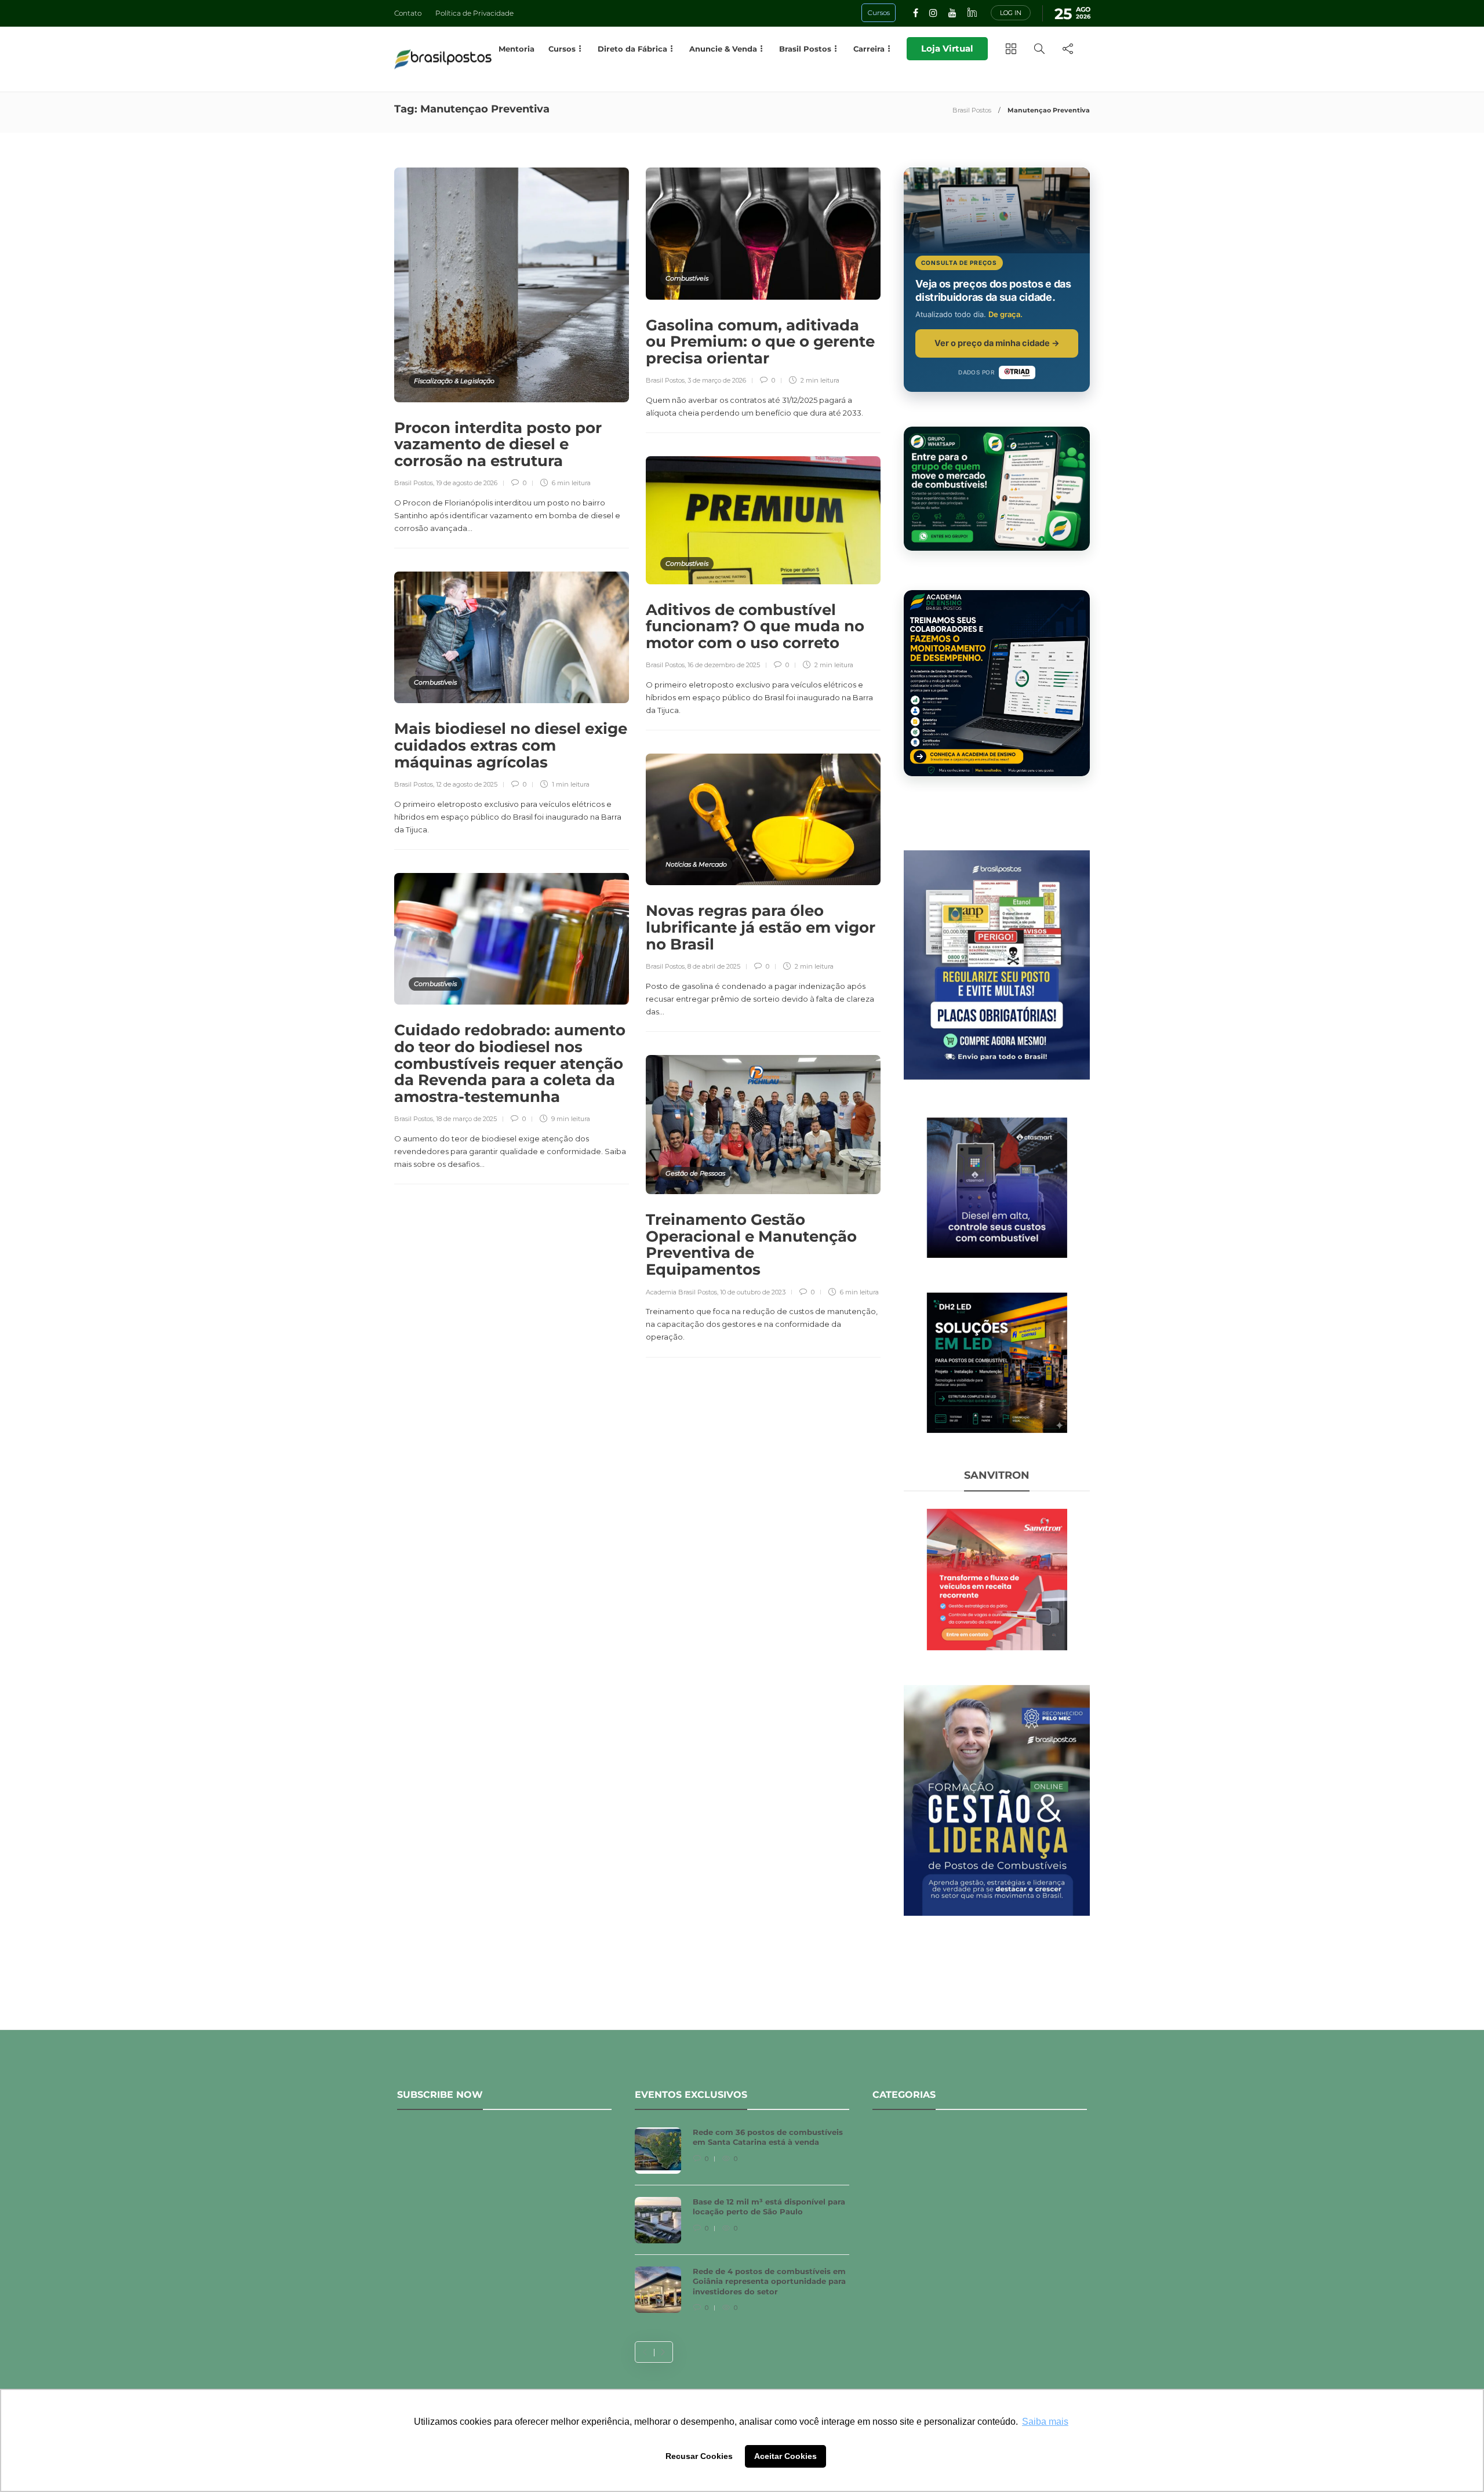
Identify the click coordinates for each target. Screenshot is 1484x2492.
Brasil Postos (972, 110)
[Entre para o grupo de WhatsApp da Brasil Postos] (997, 489)
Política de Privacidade (474, 13)
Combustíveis (687, 278)
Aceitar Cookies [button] (785, 2456)
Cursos (562, 49)
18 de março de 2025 (466, 1119)
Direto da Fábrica (632, 49)
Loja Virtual (947, 48)
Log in (1011, 13)
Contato (408, 13)
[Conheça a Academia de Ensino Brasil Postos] (997, 683)
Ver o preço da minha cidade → (997, 343)
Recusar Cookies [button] (699, 2456)
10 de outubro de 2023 (753, 1292)
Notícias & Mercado (696, 864)
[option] (742, 2226)
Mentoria (517, 49)
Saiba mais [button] (1045, 2422)
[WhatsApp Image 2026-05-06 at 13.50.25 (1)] (997, 1362)
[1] (997, 1187)
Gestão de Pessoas (695, 1173)
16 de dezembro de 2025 (724, 665)
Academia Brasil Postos (681, 1292)
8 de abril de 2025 (714, 966)
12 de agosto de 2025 (467, 784)
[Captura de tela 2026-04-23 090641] (997, 1578)
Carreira (869, 49)
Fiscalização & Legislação (454, 381)
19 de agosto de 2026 (467, 483)
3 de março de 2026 (717, 380)
